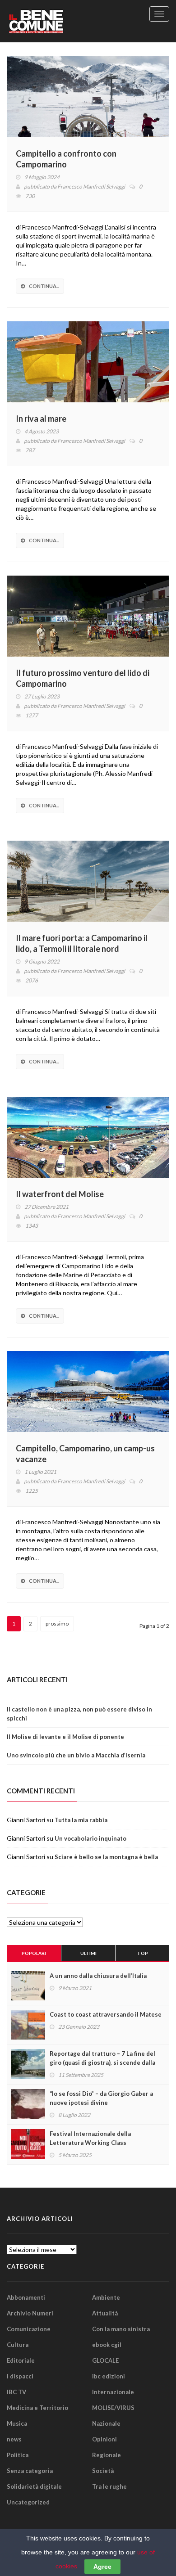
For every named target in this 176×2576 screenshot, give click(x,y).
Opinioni (104, 2439)
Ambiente (106, 2297)
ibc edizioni (109, 2376)
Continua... (44, 286)
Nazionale (106, 2423)
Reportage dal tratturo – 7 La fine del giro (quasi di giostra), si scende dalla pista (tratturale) (102, 2063)
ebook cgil (107, 2345)
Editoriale (21, 2360)
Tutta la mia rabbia (81, 1820)
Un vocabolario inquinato (90, 1838)
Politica (18, 2455)
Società (103, 2471)
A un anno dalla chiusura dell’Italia (98, 1976)
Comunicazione (29, 2329)
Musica (17, 2423)
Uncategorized (28, 2502)
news (14, 2439)
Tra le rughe (109, 2486)
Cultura (18, 2345)
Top (143, 1953)
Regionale (107, 2455)
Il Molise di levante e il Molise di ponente (65, 1737)
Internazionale (113, 2392)
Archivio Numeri (30, 2313)
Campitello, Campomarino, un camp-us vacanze (85, 1454)
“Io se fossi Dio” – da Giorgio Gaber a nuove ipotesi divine (101, 2098)
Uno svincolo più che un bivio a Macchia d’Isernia (76, 1755)
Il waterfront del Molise (60, 1194)
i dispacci (20, 2376)
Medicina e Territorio (37, 2408)
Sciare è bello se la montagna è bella (106, 1857)
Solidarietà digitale (34, 2486)
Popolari (34, 1953)
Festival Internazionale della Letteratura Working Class (90, 2138)
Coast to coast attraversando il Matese (106, 2014)
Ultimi (88, 1953)
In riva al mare (41, 419)
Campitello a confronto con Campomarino (66, 159)
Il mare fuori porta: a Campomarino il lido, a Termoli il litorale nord (82, 943)
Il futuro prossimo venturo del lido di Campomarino (83, 678)
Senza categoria (30, 2471)
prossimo (57, 1624)
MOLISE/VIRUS (113, 2408)
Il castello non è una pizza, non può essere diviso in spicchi (79, 1714)
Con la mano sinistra (121, 2329)
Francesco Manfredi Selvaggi (91, 187)
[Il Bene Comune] (52, 21)
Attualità (105, 2313)
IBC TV (16, 2392)
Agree (102, 2567)
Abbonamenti (26, 2297)
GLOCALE (105, 2360)
